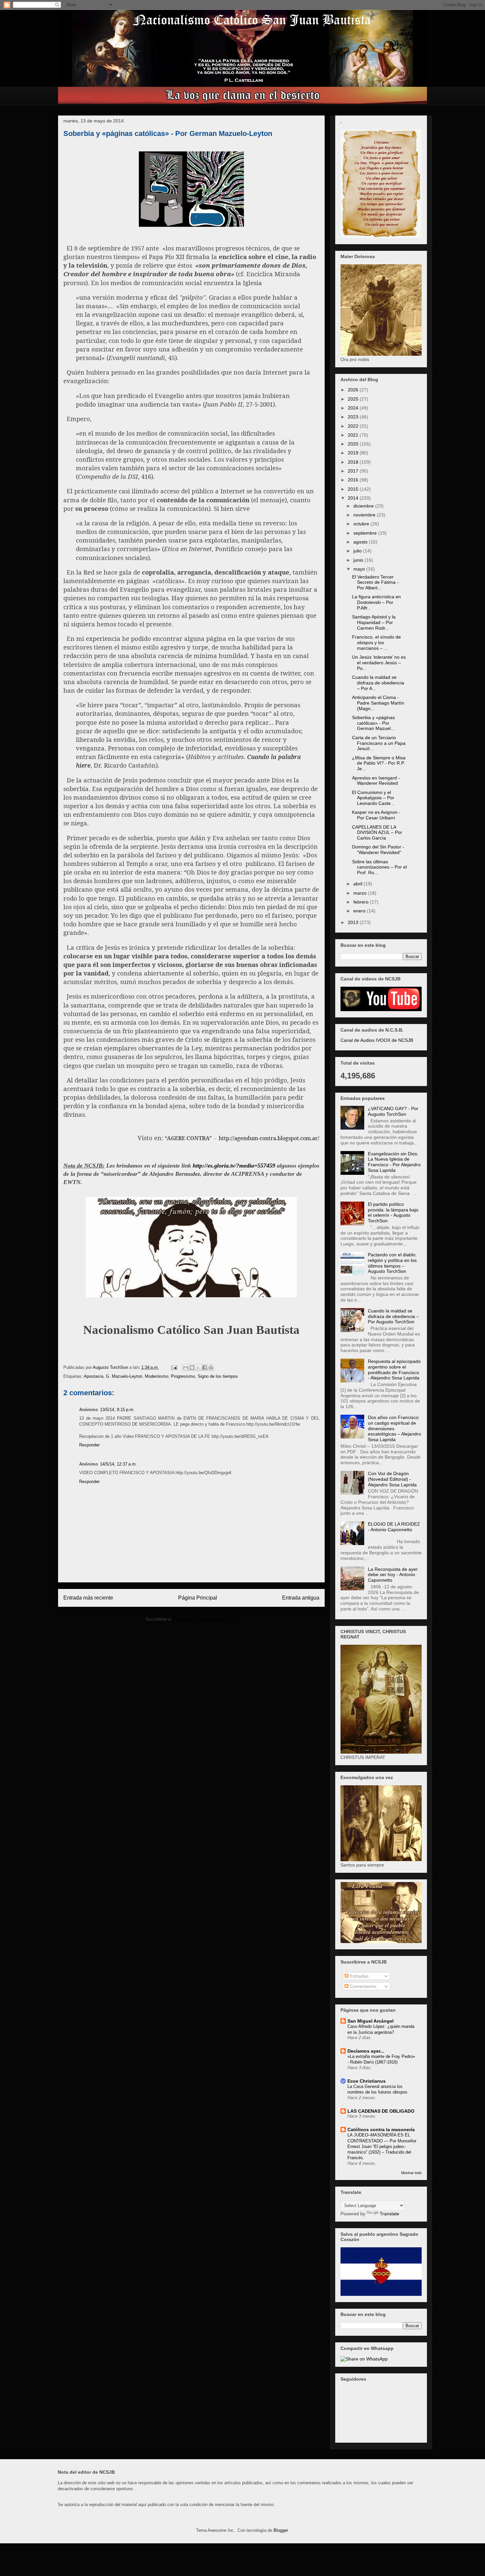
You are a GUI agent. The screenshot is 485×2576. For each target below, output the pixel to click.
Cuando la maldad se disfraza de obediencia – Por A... (378, 683)
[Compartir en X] (198, 1368)
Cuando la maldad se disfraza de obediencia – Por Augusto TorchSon (393, 1316)
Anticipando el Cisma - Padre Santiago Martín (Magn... (378, 703)
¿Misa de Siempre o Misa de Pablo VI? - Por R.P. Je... (379, 763)
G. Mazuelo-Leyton (124, 1376)
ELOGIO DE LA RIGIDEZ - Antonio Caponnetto (394, 1527)
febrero (362, 902)
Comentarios (362, 1986)
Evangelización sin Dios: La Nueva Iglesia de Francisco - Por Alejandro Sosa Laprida (394, 1162)
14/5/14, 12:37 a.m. (118, 1464)
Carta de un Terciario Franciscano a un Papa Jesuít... (379, 743)
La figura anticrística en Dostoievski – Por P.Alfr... (376, 602)
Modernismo (157, 1376)
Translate (389, 2214)
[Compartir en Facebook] (205, 1368)
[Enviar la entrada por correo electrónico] (174, 1367)
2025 (354, 399)
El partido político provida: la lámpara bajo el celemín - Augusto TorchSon (393, 1212)
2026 (354, 390)
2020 (354, 444)
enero (360, 911)
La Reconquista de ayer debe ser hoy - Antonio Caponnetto (393, 1575)
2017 (354, 471)
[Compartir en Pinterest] (211, 1368)
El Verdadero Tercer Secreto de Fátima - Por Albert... (375, 582)
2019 (354, 453)
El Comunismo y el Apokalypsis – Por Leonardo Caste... (373, 798)
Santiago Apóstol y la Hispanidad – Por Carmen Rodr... (374, 622)
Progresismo (183, 1376)
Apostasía (94, 1376)
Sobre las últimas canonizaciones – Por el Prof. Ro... (379, 867)
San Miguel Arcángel (371, 2021)
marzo (361, 893)
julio (358, 551)
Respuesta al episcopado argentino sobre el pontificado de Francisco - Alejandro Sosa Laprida (394, 1370)
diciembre (364, 506)
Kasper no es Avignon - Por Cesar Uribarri (376, 815)
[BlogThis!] (192, 1368)
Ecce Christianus (367, 2081)
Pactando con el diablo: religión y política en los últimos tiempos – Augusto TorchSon (392, 1263)
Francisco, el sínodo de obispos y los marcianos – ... (376, 643)
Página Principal (198, 1598)
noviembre (365, 515)
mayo (360, 569)
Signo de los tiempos (218, 1376)
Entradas (358, 1976)
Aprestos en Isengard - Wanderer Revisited (376, 781)
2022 (354, 426)
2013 (354, 922)
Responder (89, 1445)
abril (358, 884)
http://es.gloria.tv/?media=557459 (234, 1166)
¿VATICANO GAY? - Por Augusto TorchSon (393, 1111)
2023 (354, 417)
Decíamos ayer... (366, 2051)
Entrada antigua (301, 1598)
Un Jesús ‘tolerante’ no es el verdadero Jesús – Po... (379, 663)
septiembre (366, 533)
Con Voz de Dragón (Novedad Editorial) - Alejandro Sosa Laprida (392, 1479)
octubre (362, 524)
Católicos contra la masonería (381, 2130)
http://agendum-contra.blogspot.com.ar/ (269, 1138)
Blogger (281, 2530)
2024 (354, 408)
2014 (354, 498)
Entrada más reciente (88, 1598)
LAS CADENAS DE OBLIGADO (381, 2111)
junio (359, 560)
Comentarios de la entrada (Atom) (205, 1619)
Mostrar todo (411, 2173)
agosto (361, 542)
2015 (354, 489)
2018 (354, 462)
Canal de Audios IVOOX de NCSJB (377, 1040)
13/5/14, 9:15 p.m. (117, 1410)
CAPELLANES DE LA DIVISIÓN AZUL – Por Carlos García (377, 833)
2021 (354, 435)
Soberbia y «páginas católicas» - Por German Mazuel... (373, 723)
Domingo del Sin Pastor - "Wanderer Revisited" (378, 850)
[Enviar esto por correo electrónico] (186, 1368)
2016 (354, 480)
